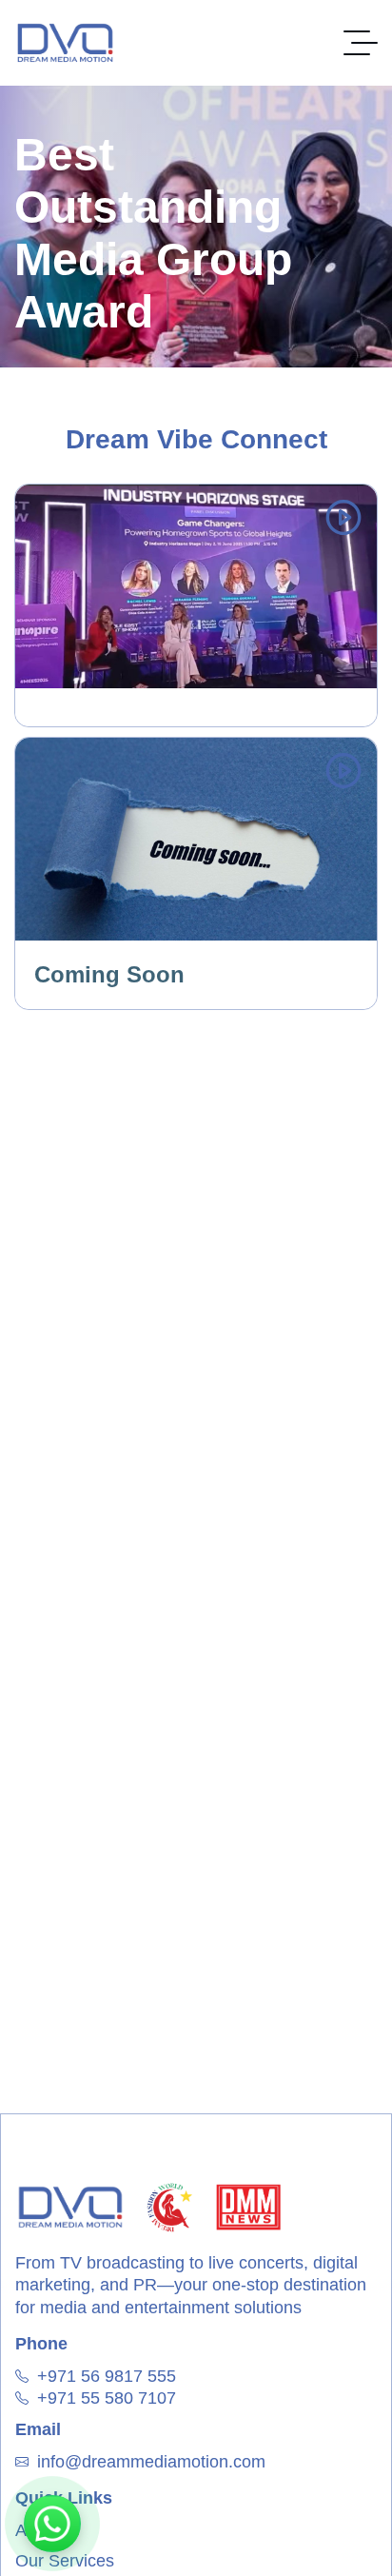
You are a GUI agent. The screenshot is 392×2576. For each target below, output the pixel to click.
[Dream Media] (65, 43)
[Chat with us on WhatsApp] (52, 2524)
